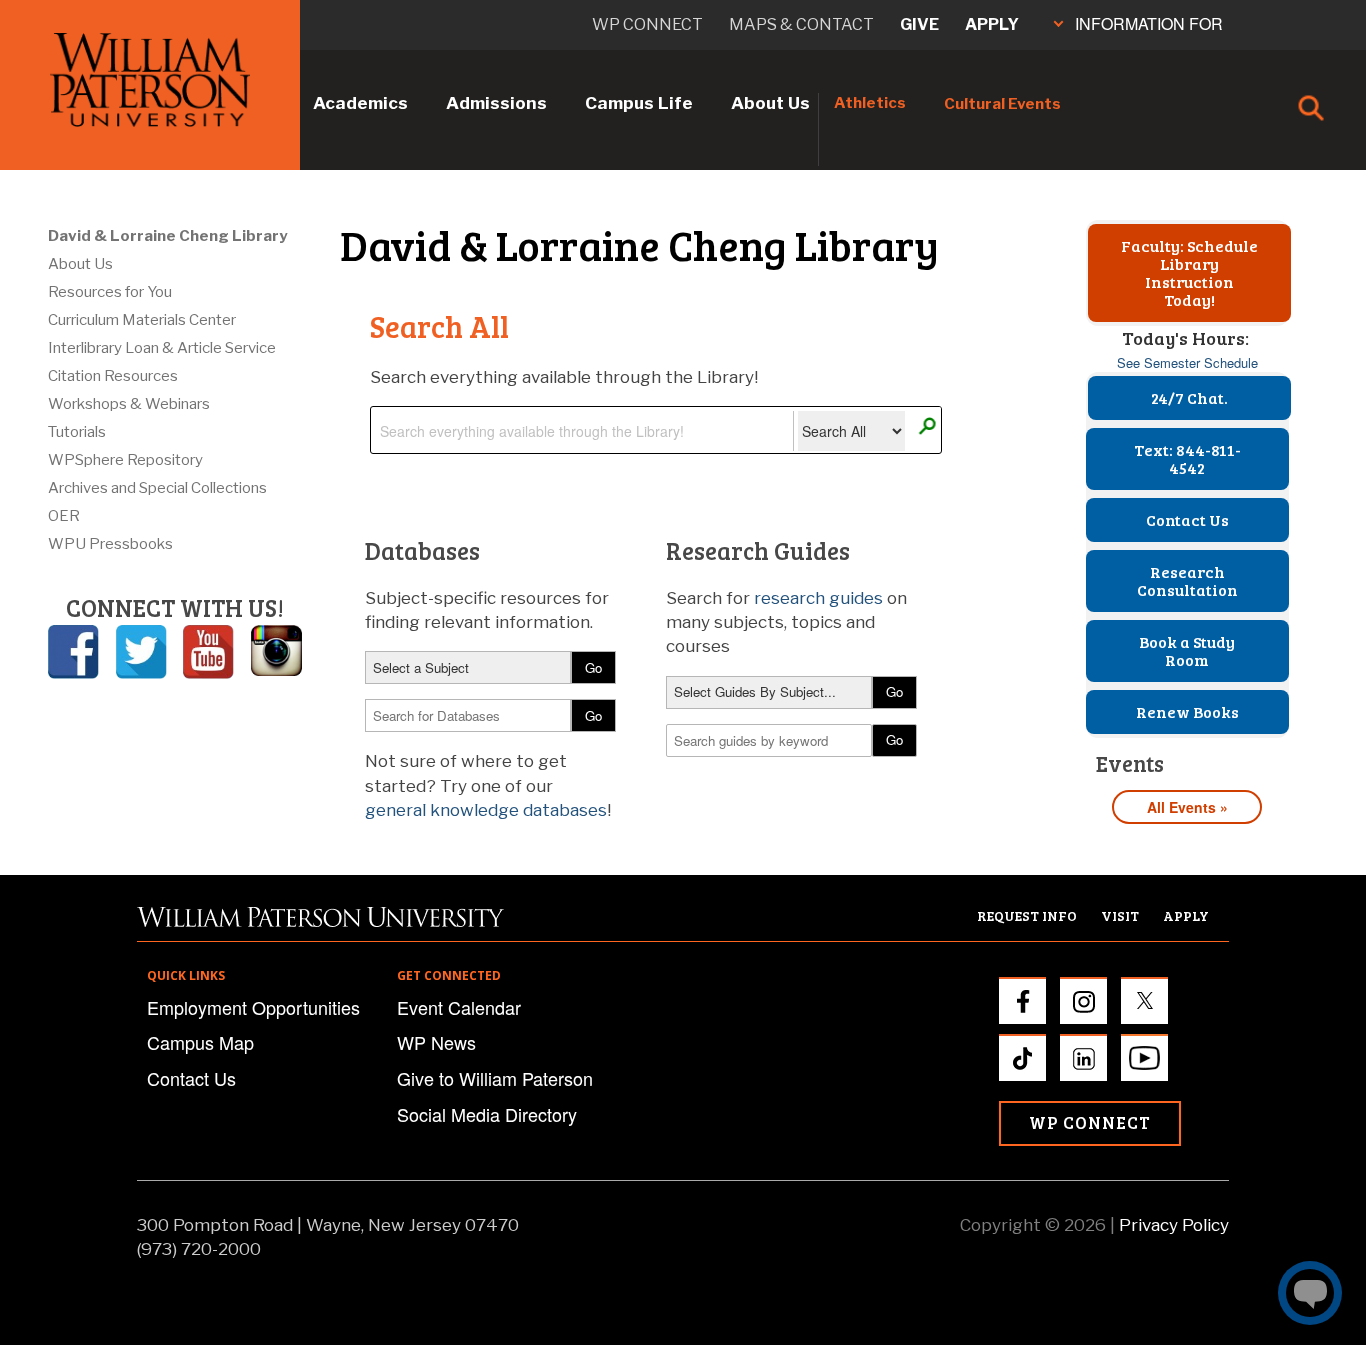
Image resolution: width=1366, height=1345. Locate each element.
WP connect (647, 24)
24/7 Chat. (1189, 397)
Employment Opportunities (253, 1007)
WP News (436, 1042)
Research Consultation (1187, 580)
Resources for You (110, 292)
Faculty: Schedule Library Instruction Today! (1189, 272)
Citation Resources (113, 376)
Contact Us (1187, 519)
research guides (818, 598)
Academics (360, 103)
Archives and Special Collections (157, 488)
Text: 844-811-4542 (1187, 458)
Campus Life (639, 103)
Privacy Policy (1174, 1225)
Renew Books (1187, 711)
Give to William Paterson (495, 1078)
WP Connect (1090, 1122)
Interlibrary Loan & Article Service (162, 348)
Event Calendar (459, 1007)
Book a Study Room (1187, 650)
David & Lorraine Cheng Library (167, 236)
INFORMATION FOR (1149, 23)
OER (64, 516)
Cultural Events (1002, 104)
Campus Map (200, 1042)
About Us (770, 103)
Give (919, 24)
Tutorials (77, 432)
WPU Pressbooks (110, 544)
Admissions (496, 103)
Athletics (870, 103)
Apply (992, 24)
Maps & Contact (801, 24)
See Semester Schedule (1187, 362)
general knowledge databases (486, 810)
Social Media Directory (487, 1114)
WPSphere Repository (125, 460)
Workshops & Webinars (129, 404)
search (926, 426)
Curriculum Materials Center (142, 320)
